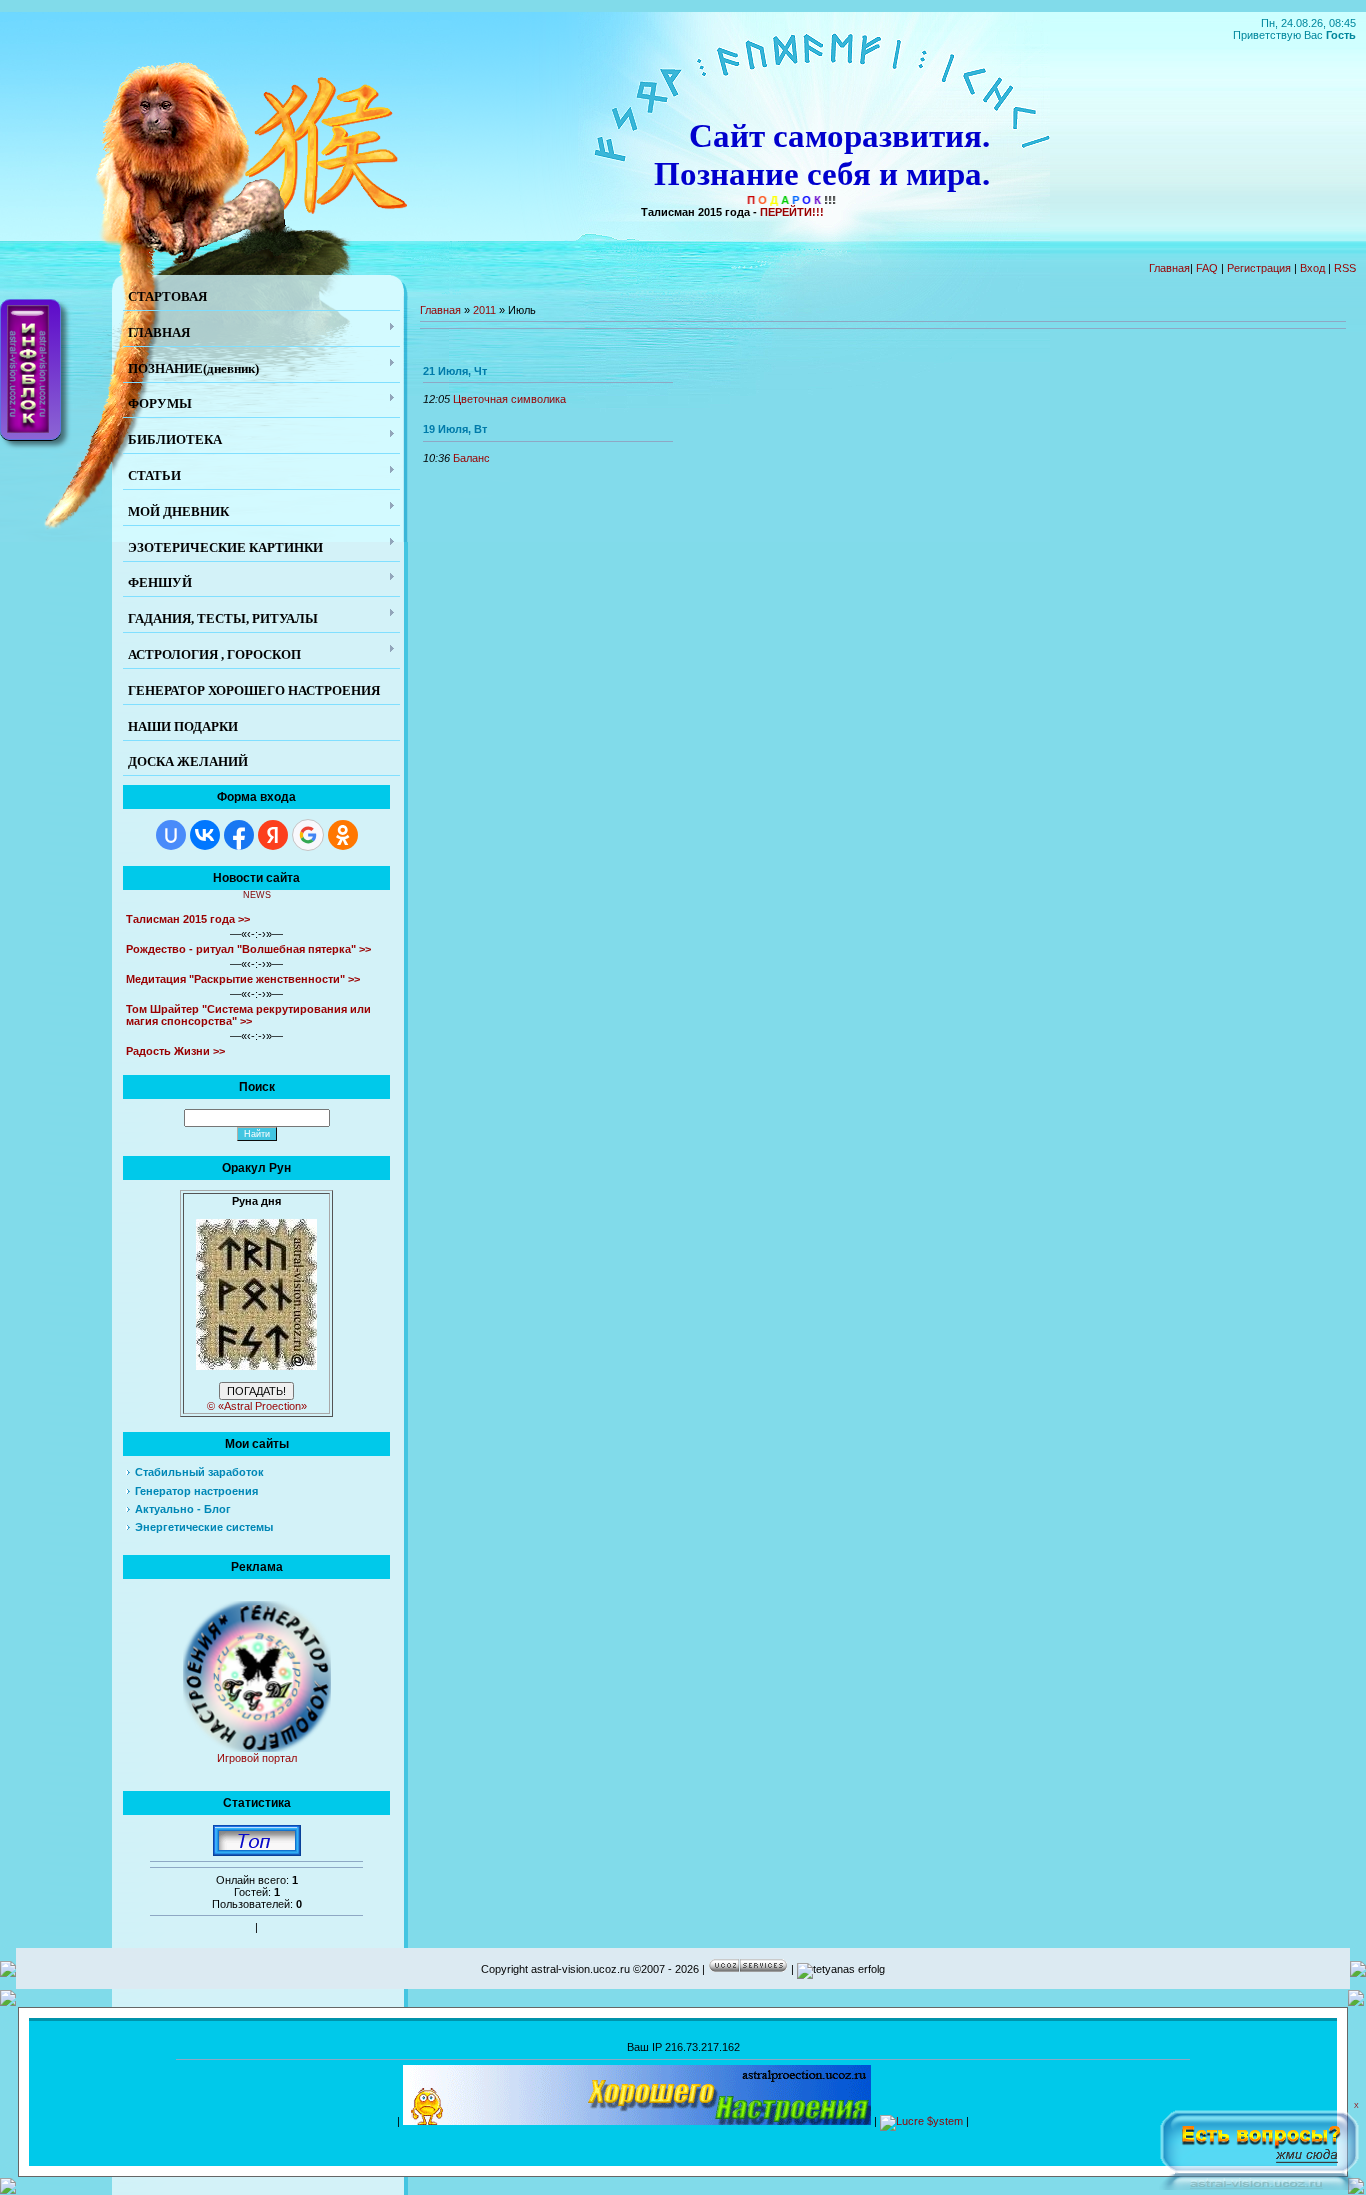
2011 (484, 310)
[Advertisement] (683, 2138)
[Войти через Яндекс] (273, 835)
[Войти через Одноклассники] (343, 835)
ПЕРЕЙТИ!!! (792, 212)
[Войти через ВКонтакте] (205, 835)
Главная (1169, 268)
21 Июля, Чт (455, 371)
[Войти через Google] (308, 835)
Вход (1312, 268)
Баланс (471, 458)
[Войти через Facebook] (239, 835)
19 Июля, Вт (455, 429)
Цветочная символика (509, 399)
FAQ (1207, 268)
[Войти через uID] (171, 835)
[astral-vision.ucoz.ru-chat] (1259, 2146)
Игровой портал (257, 1758)
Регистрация (1259, 268)
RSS (1345, 268)
